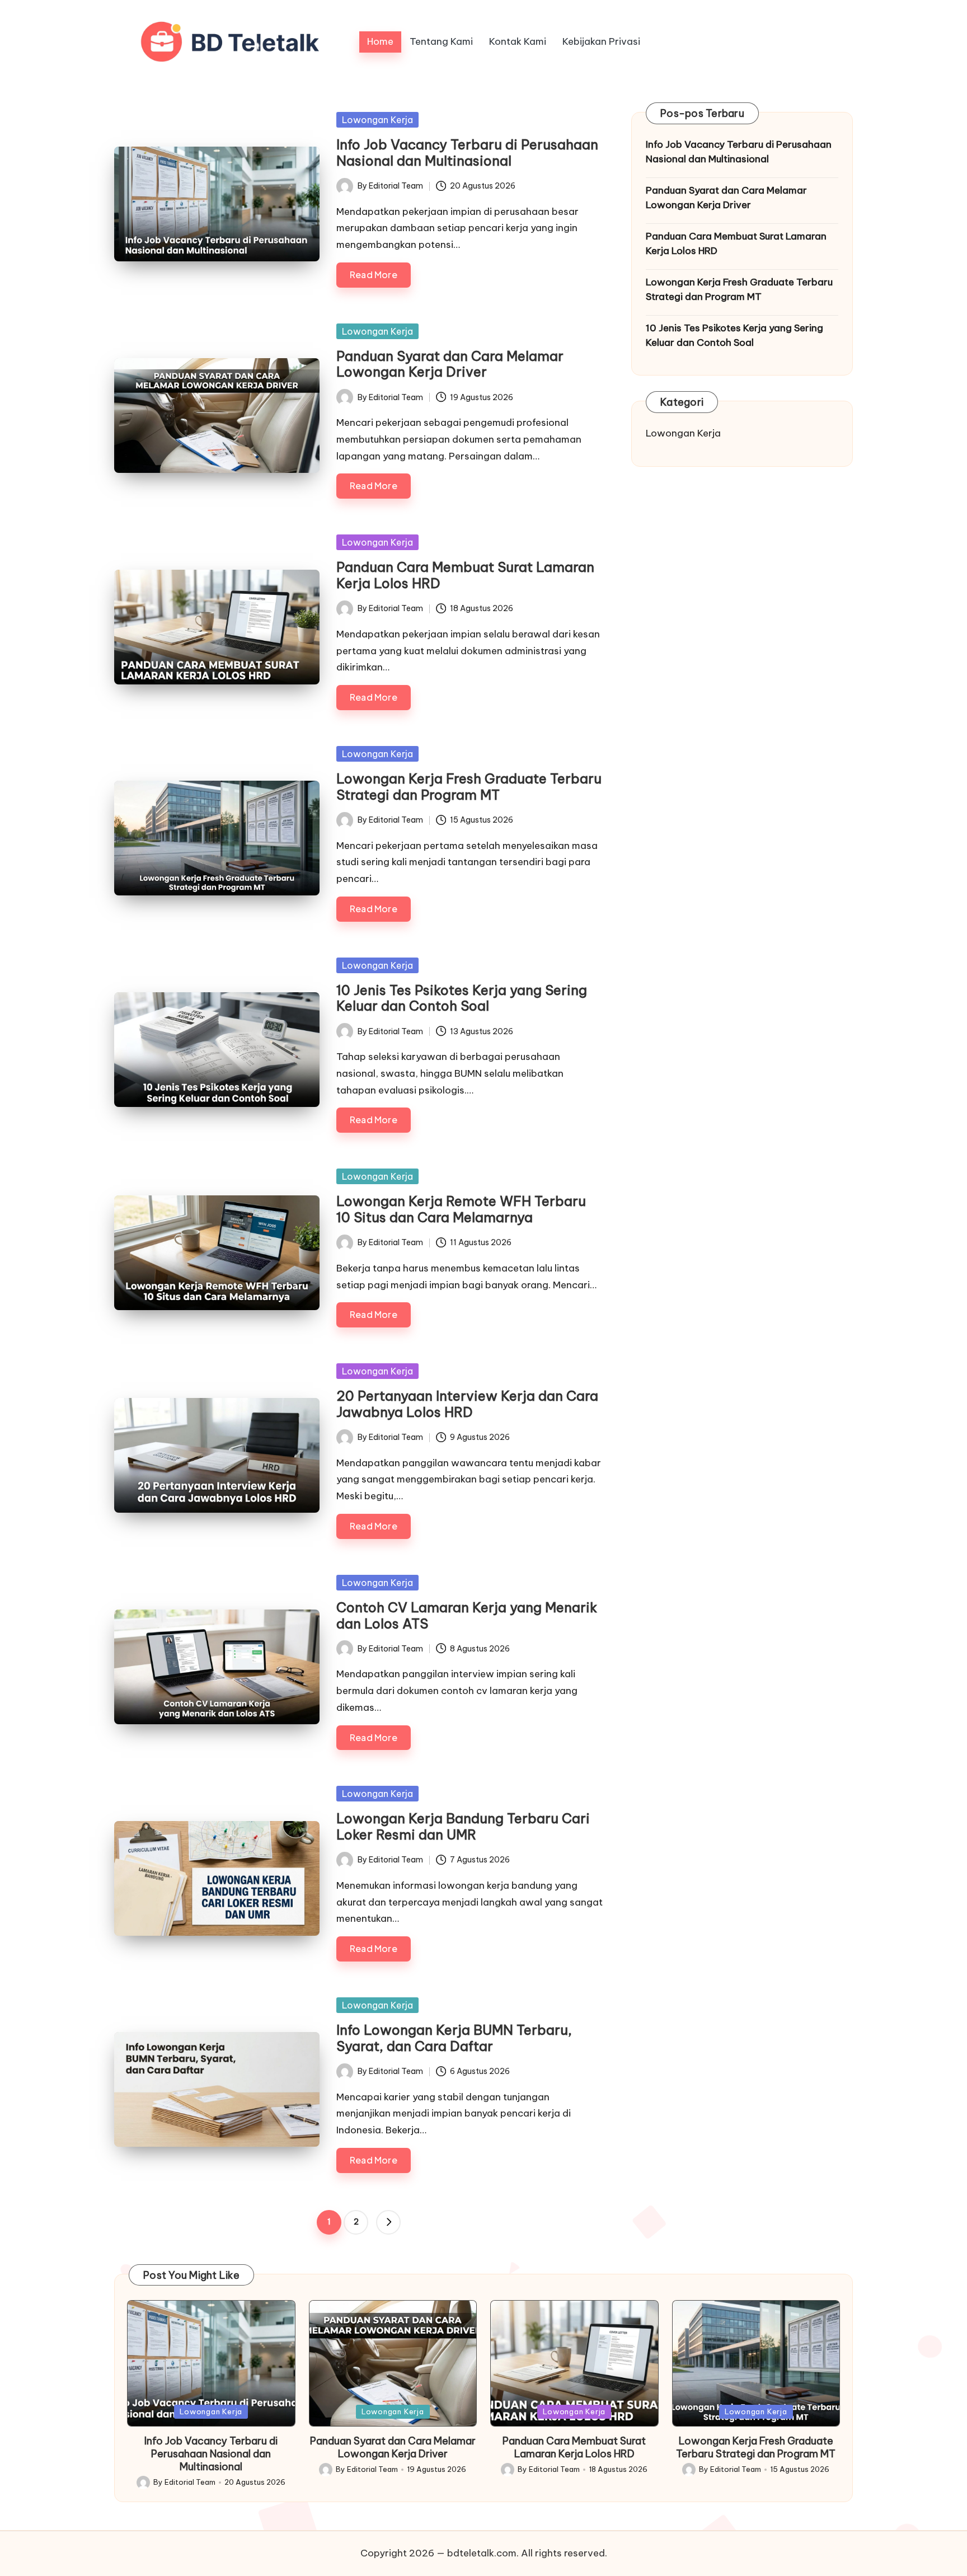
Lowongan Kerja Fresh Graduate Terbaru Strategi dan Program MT (469, 787)
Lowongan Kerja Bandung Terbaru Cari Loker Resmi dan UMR (463, 1826)
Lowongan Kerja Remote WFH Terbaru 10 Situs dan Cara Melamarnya (461, 1209)
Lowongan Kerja (377, 120)
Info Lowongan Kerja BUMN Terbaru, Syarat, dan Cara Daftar (454, 2038)
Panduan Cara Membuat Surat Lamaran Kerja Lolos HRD (465, 575)
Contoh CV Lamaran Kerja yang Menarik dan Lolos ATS (467, 1615)
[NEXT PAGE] (388, 2222)
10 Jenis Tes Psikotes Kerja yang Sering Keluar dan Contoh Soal (462, 998)
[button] (388, 2222)
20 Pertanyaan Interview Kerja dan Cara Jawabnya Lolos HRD (467, 1404)
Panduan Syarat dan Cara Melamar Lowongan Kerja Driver (450, 364)
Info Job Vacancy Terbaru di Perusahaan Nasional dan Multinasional (467, 153)
